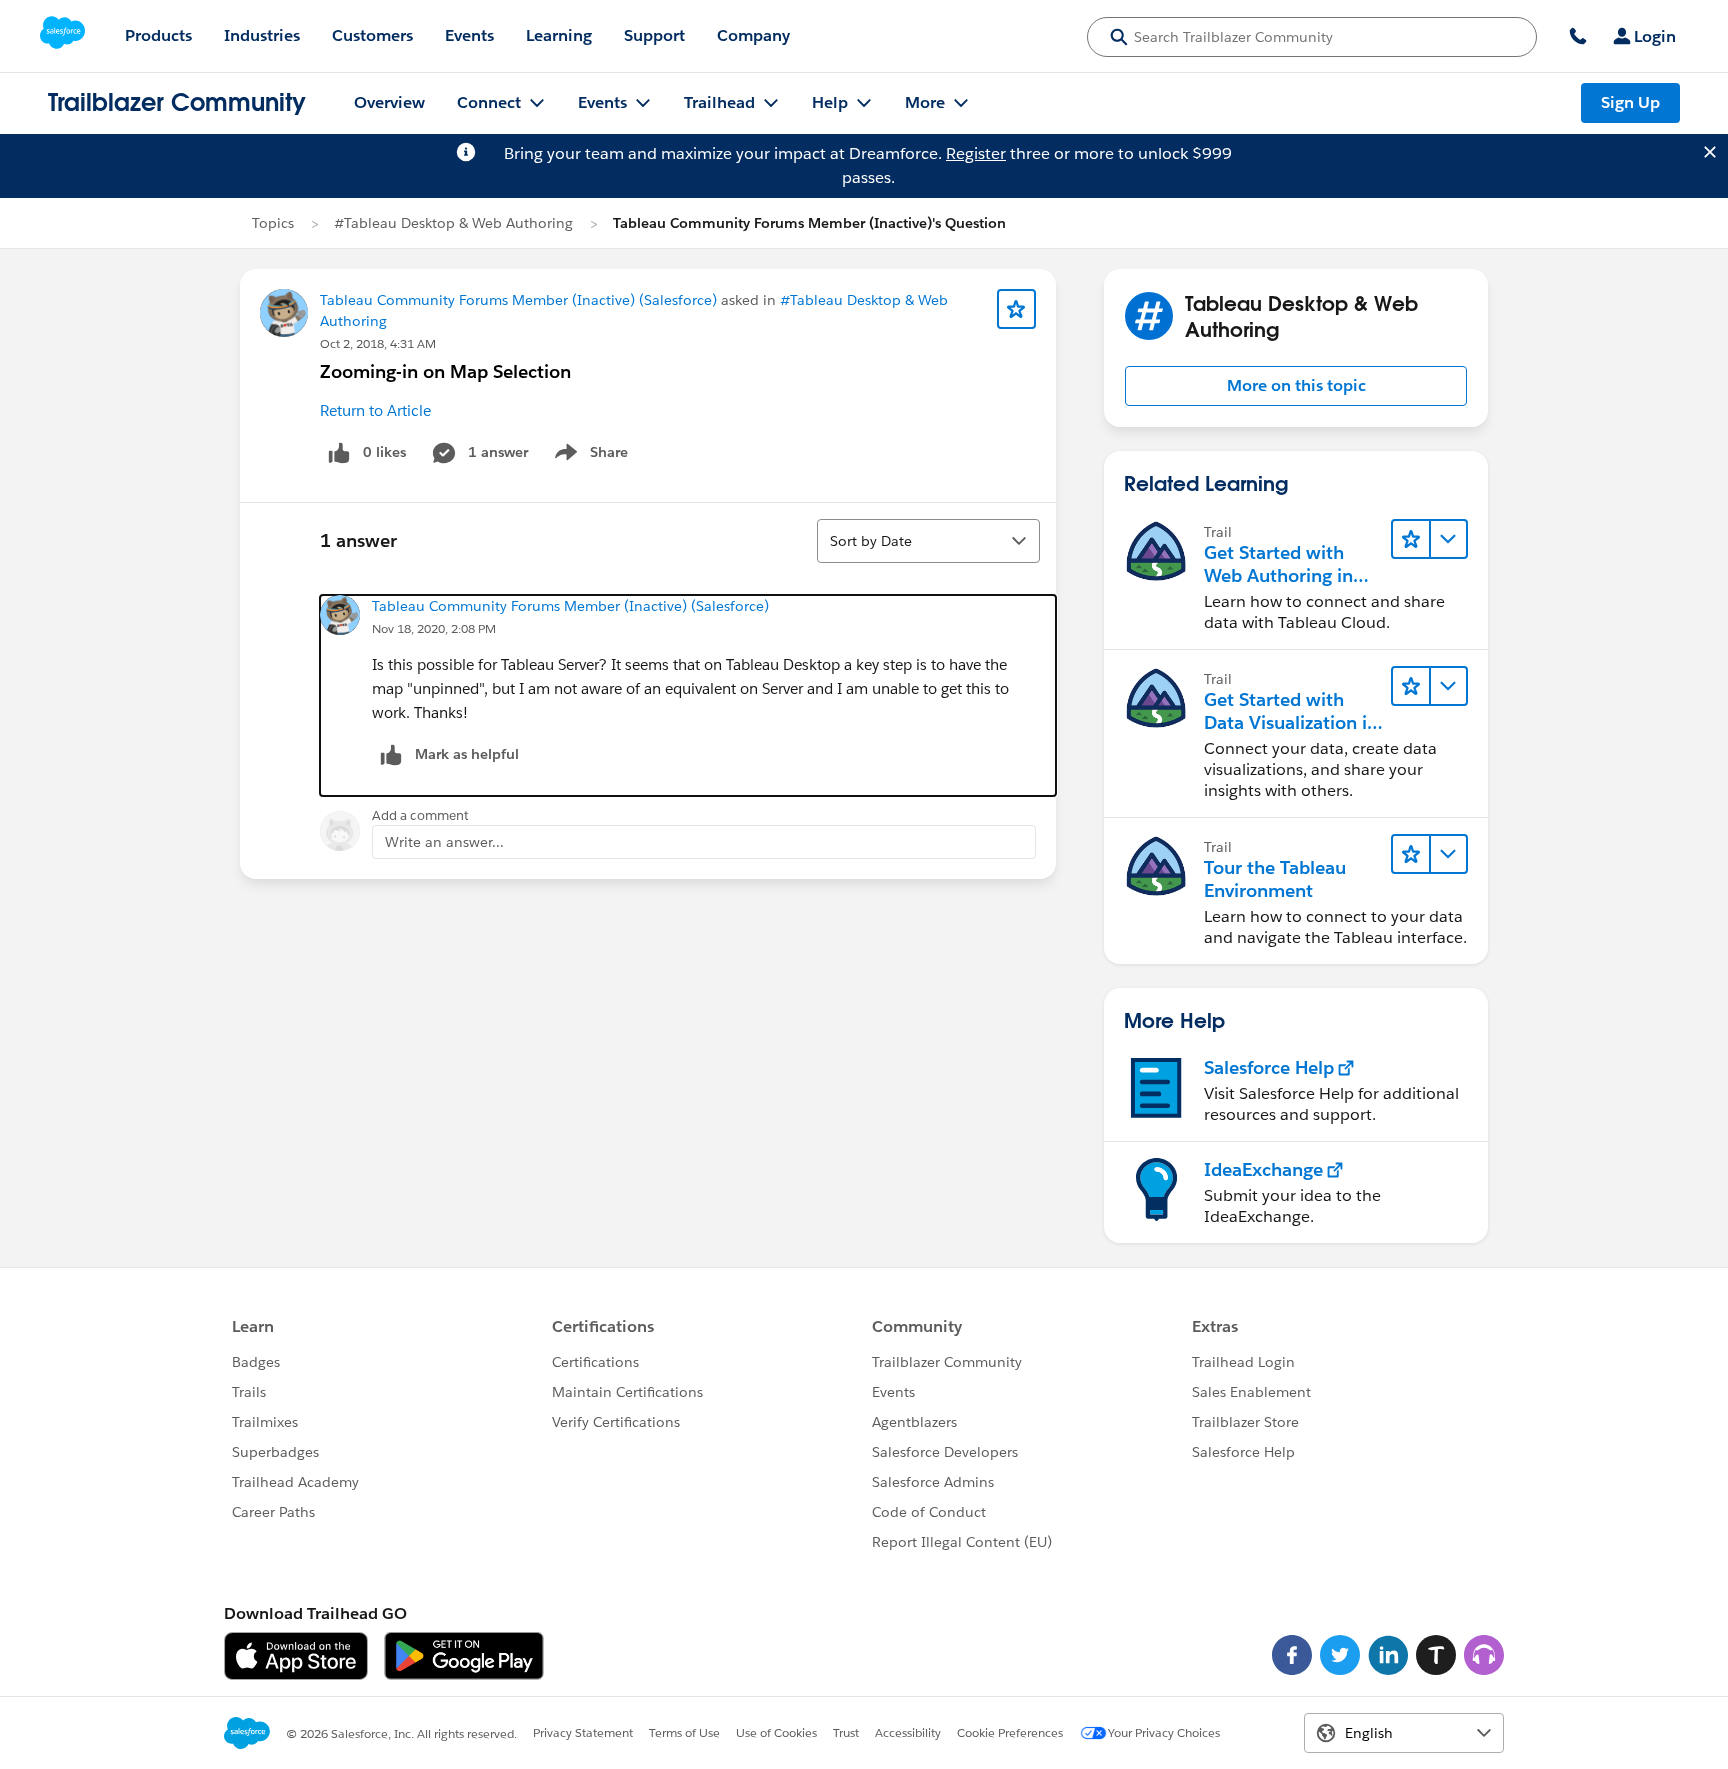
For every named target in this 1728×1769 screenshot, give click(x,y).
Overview (389, 102)
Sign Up (1630, 102)
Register (976, 153)
